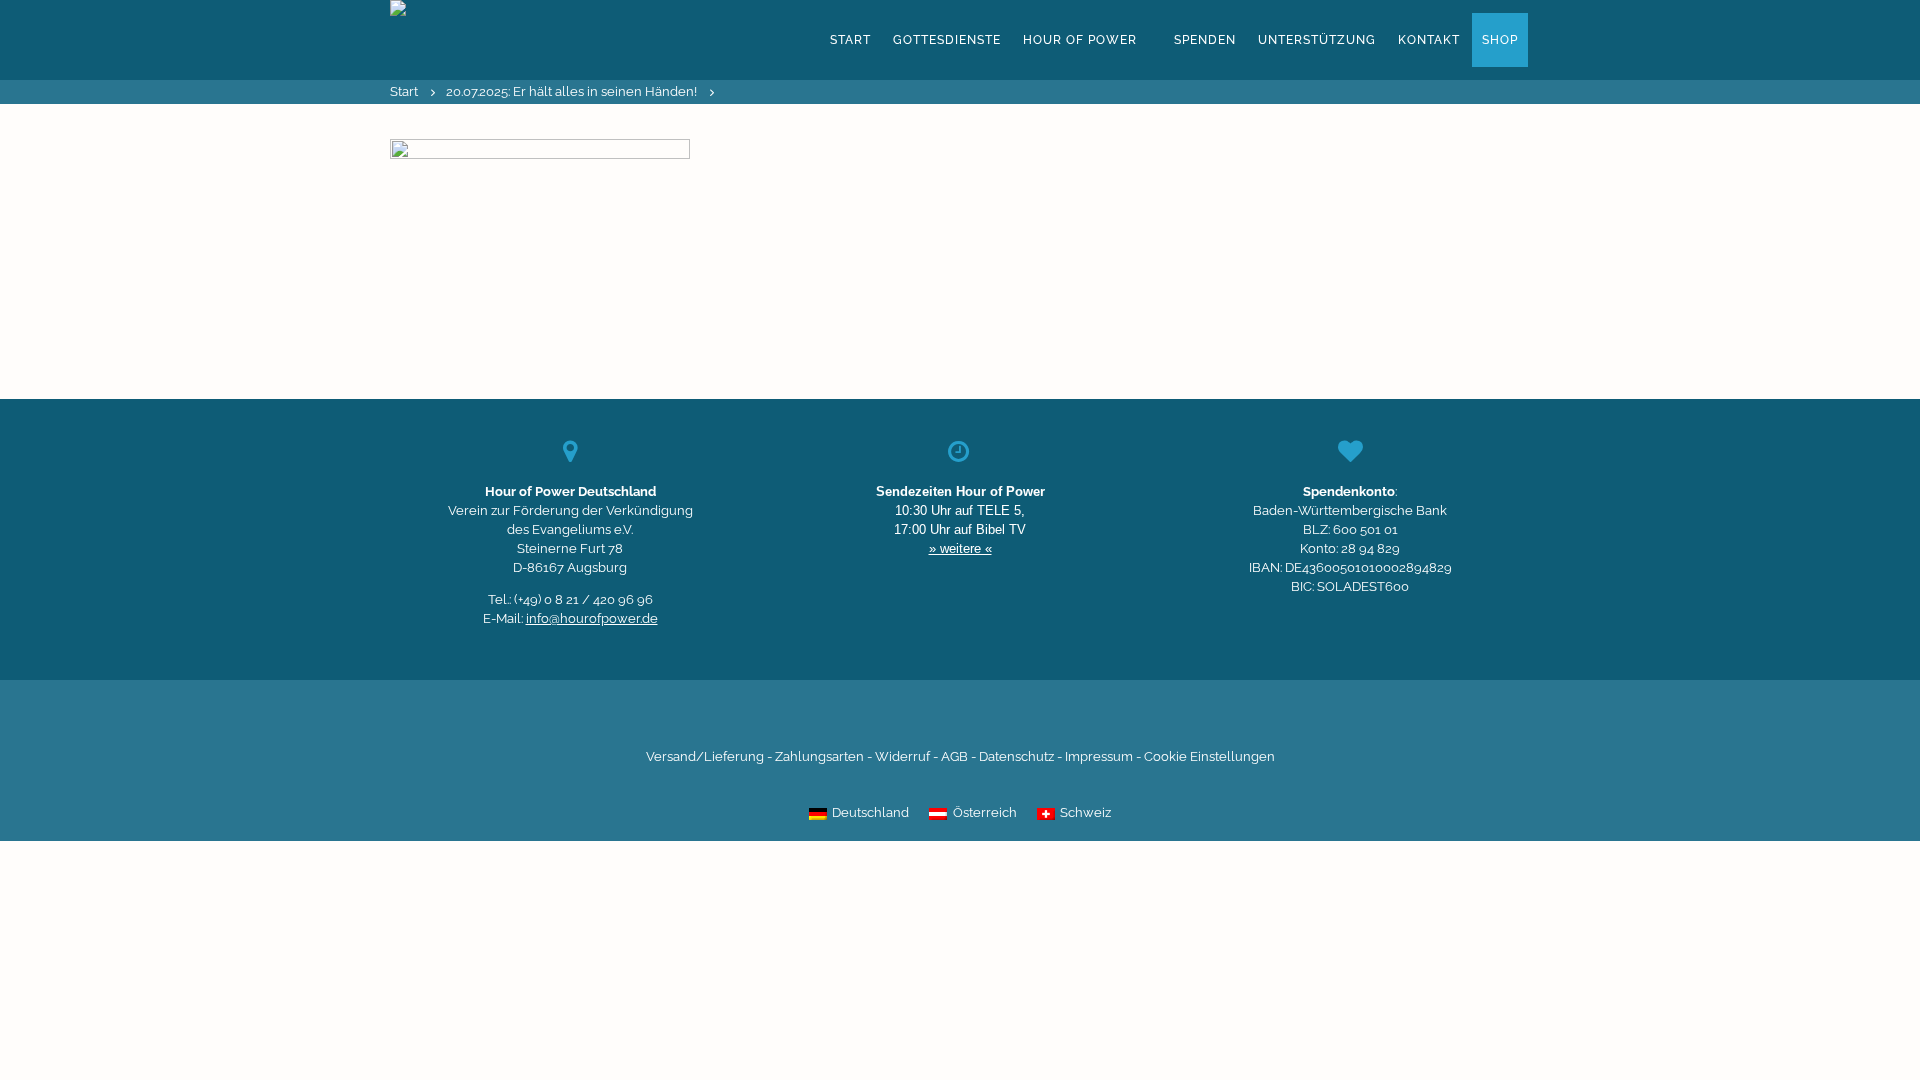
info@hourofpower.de (592, 618)
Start (850, 40)
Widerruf (902, 756)
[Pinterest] (994, 719)
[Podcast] (1028, 719)
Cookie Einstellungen (1209, 756)
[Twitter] (892, 719)
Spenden (1205, 40)
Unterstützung (1317, 40)
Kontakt (1429, 40)
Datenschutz (1016, 756)
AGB (954, 756)
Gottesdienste (947, 40)
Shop (1500, 40)
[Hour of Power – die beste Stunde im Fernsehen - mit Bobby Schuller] (500, 40)
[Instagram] (960, 719)
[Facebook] (858, 719)
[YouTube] (926, 719)
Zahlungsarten (819, 756)
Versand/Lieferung (705, 756)
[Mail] (1062, 719)
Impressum (1099, 756)
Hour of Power (1080, 40)
